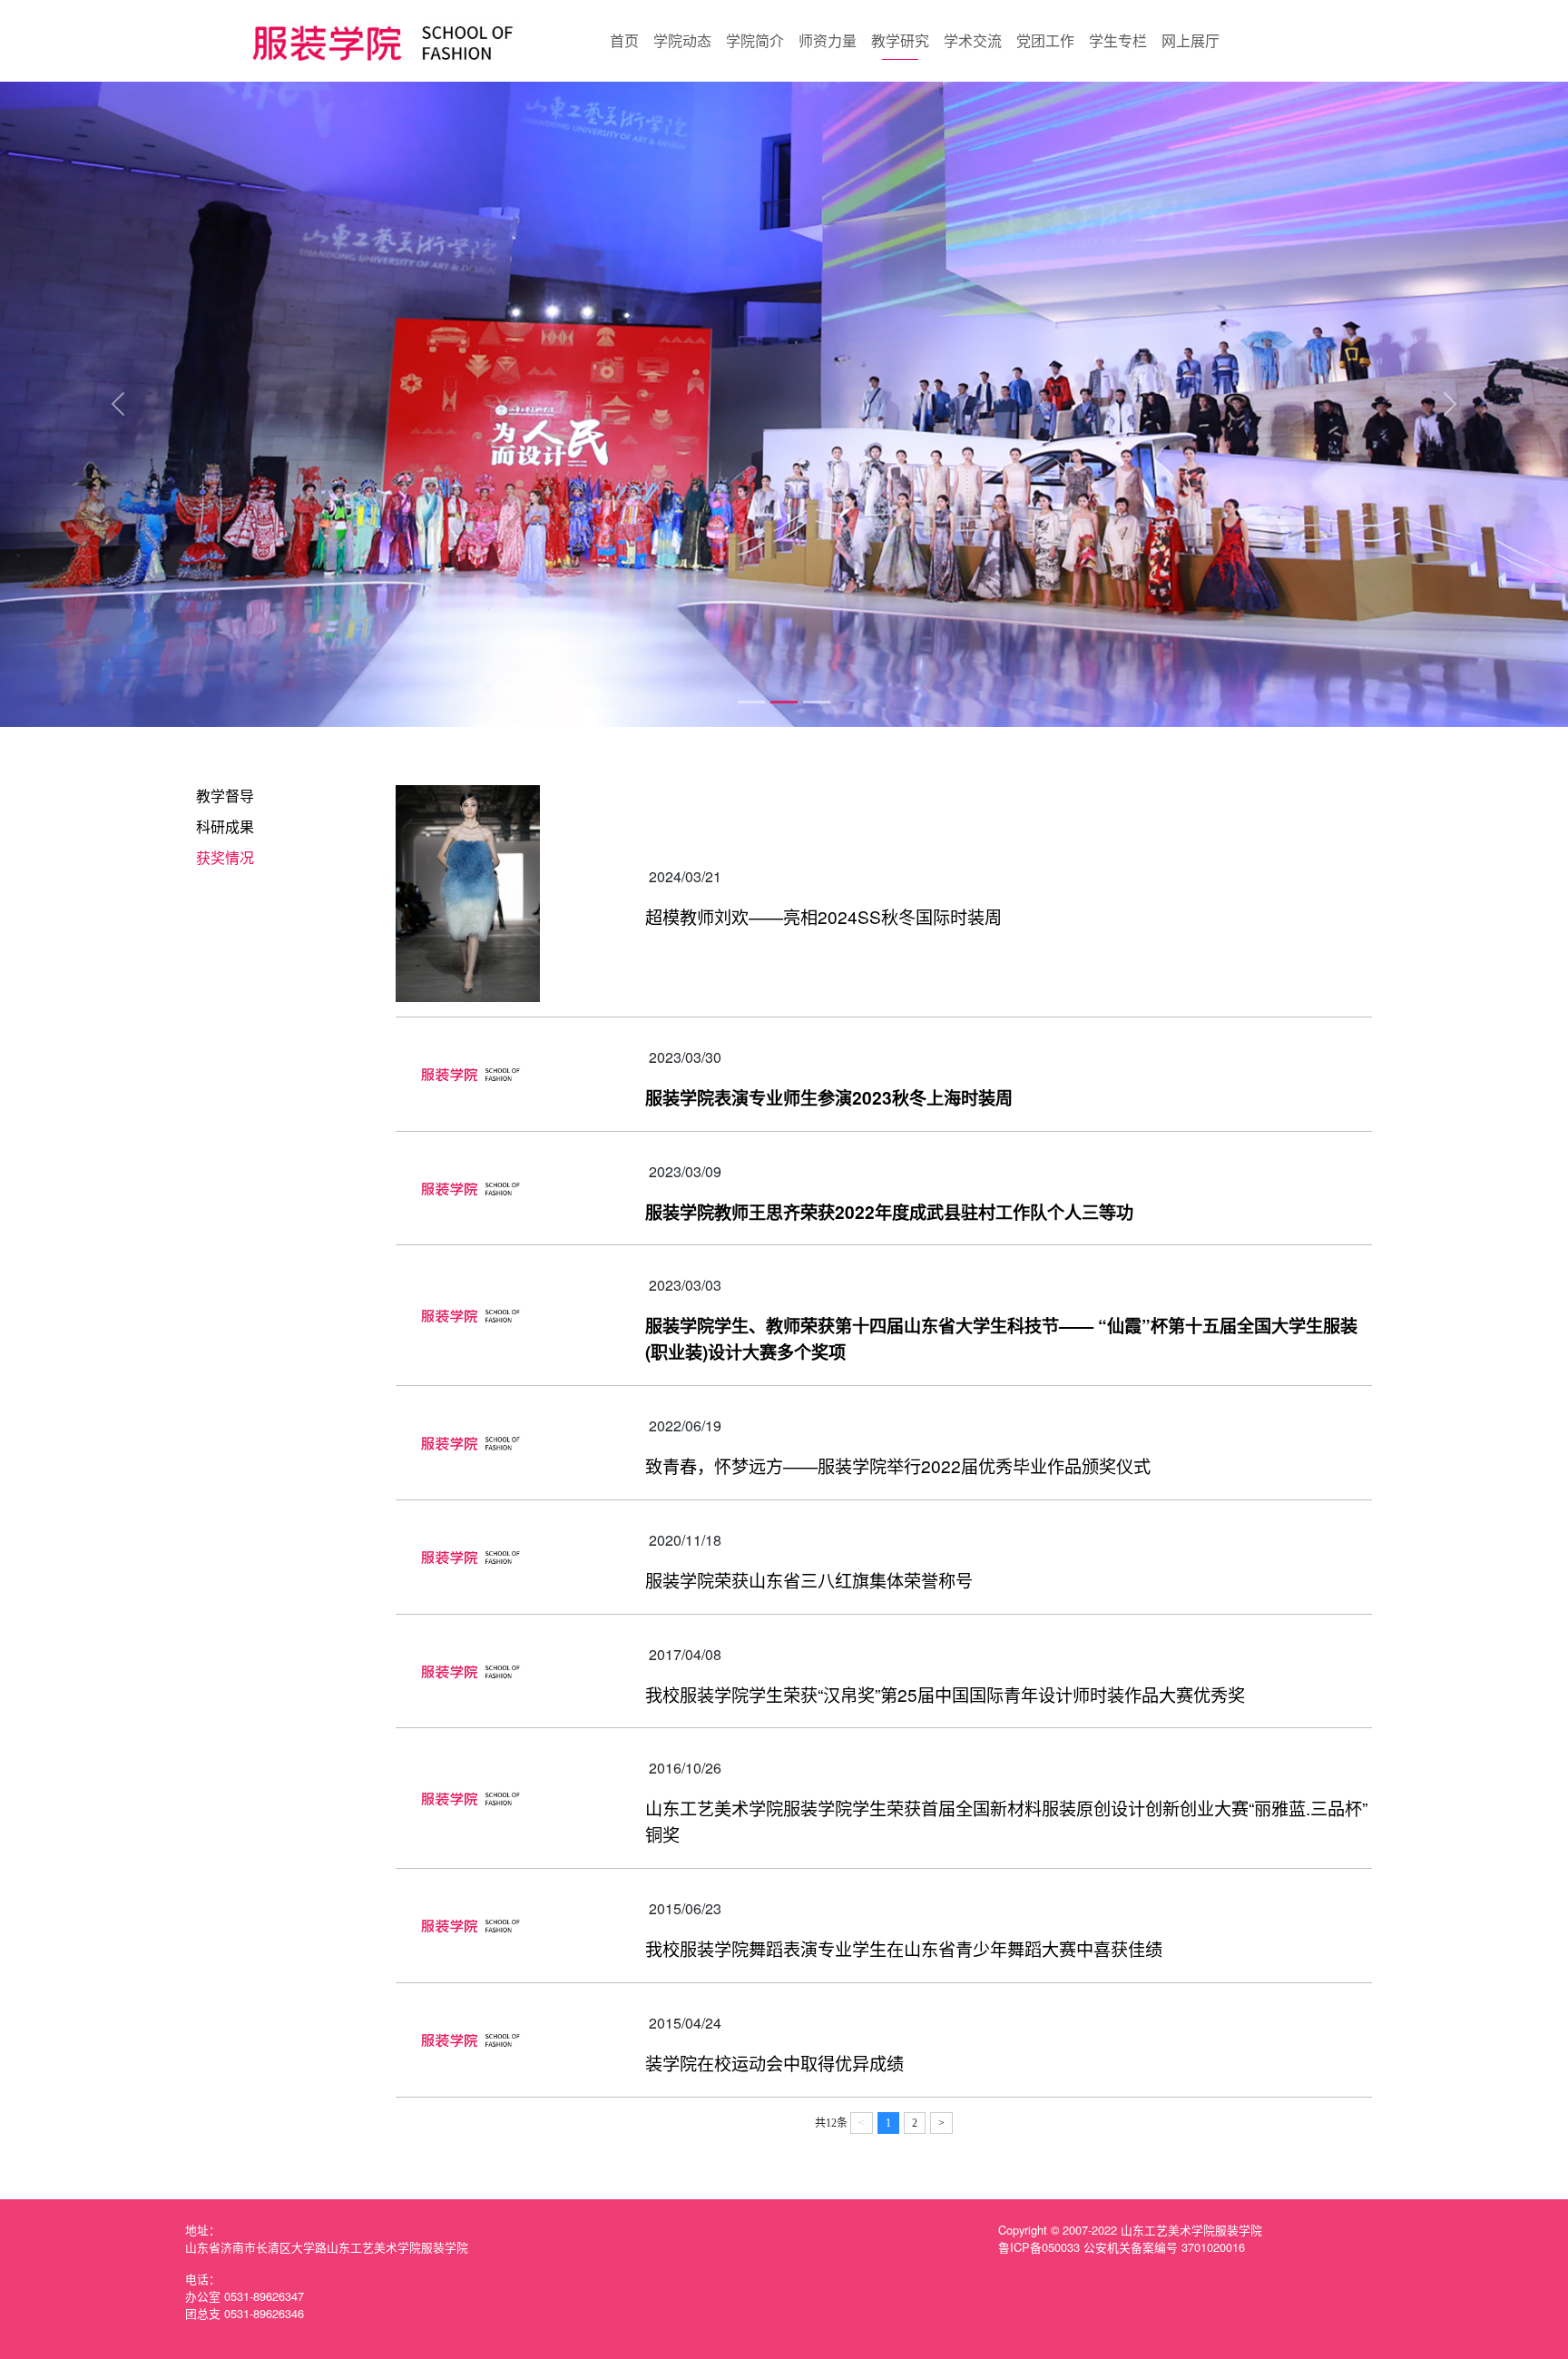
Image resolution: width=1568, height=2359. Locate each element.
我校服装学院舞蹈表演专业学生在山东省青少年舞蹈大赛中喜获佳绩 (904, 1948)
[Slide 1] (751, 702)
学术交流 (973, 40)
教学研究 (900, 40)
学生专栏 (1118, 40)
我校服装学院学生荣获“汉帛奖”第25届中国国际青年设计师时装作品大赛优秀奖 (945, 1694)
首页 (624, 40)
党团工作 (1045, 40)
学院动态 (682, 40)
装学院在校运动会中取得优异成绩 (774, 2063)
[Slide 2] (784, 702)
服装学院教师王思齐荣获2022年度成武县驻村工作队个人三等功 (889, 1212)
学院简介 (755, 40)
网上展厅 (1191, 40)
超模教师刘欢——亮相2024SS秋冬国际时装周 (823, 916)
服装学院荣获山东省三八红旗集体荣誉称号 (809, 1580)
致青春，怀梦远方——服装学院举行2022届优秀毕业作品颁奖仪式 (898, 1465)
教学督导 (225, 796)
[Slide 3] (817, 702)
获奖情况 (225, 857)
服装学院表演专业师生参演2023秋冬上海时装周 (829, 1097)
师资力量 (828, 40)
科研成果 (225, 826)
